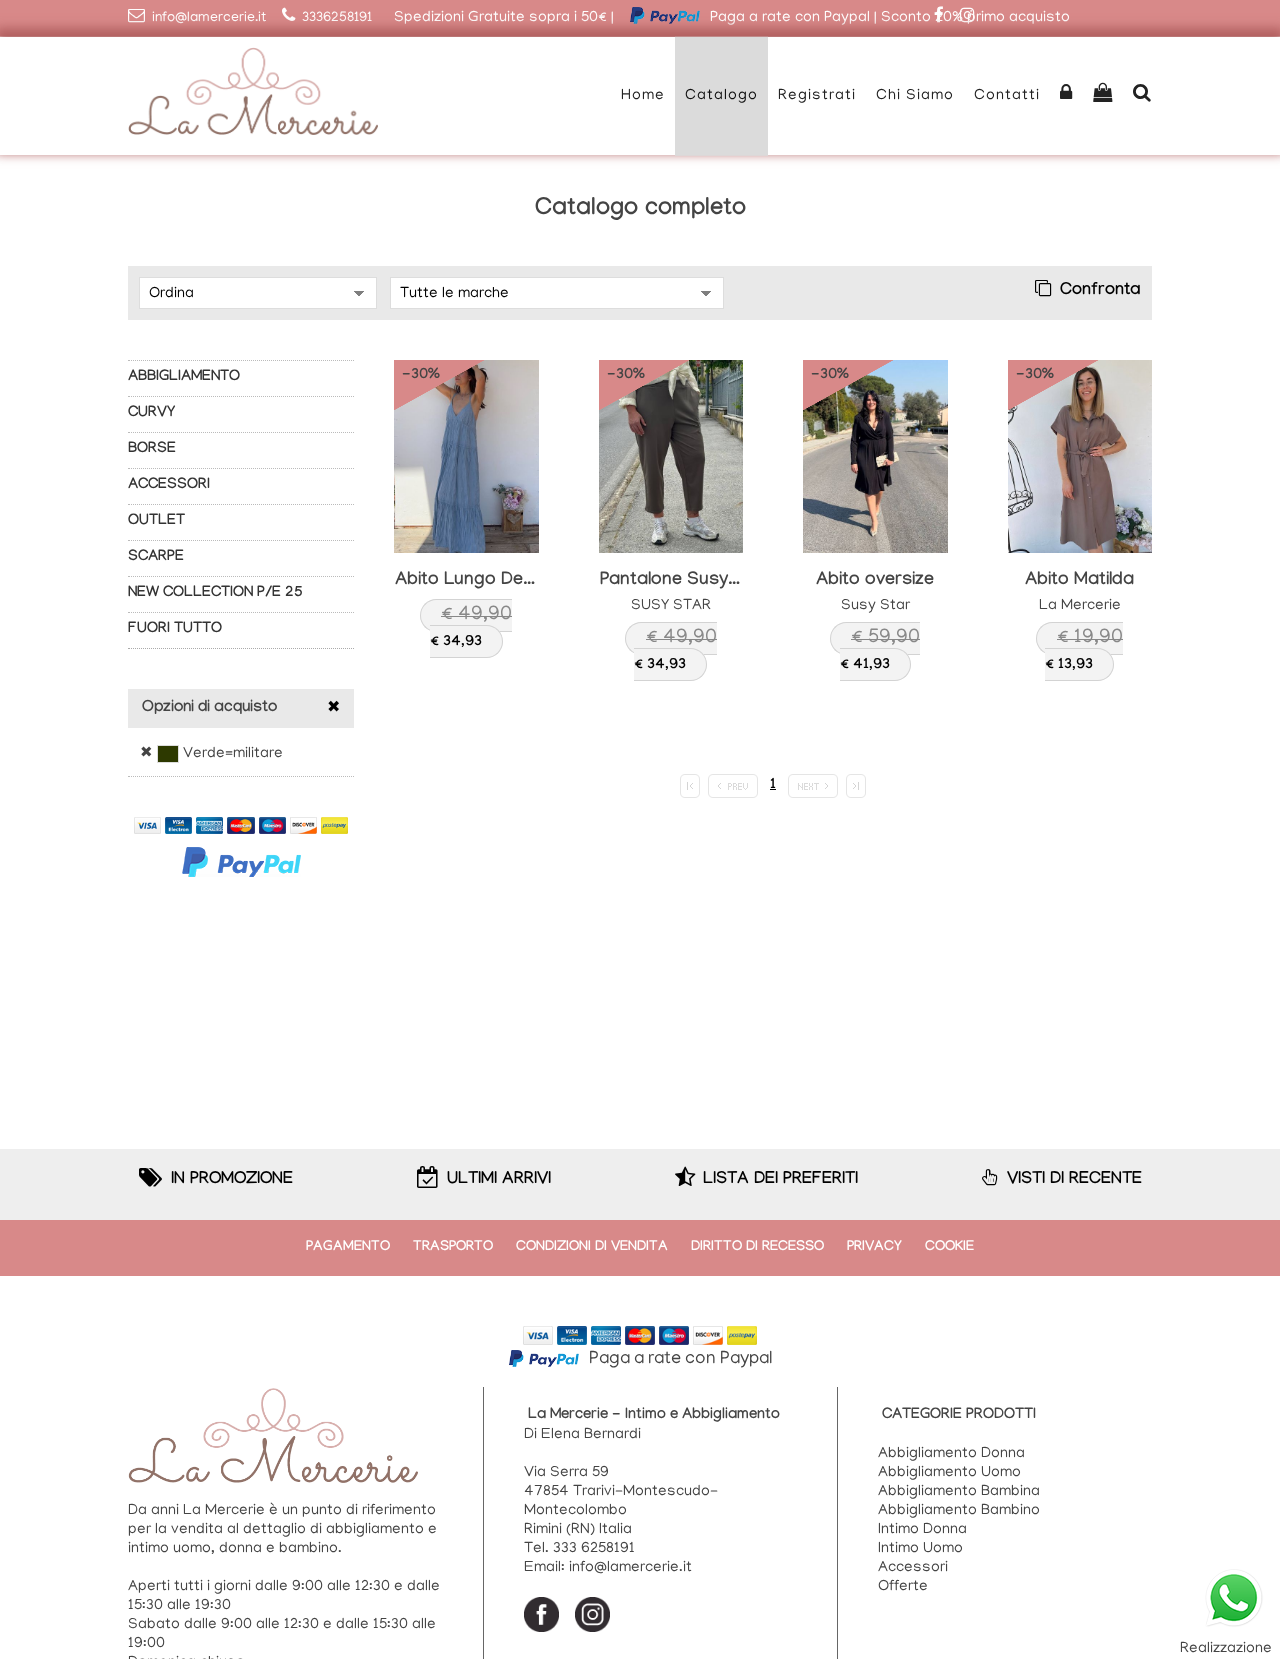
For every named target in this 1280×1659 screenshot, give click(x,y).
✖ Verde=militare (211, 754)
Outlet (156, 522)
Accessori (169, 486)
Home (643, 96)
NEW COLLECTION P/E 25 (215, 594)
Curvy (151, 414)
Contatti (1007, 96)
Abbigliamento (184, 378)
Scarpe (156, 558)
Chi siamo (915, 96)
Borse (152, 450)
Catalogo (721, 96)
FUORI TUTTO (175, 630)
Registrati (817, 96)
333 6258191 (594, 1549)
